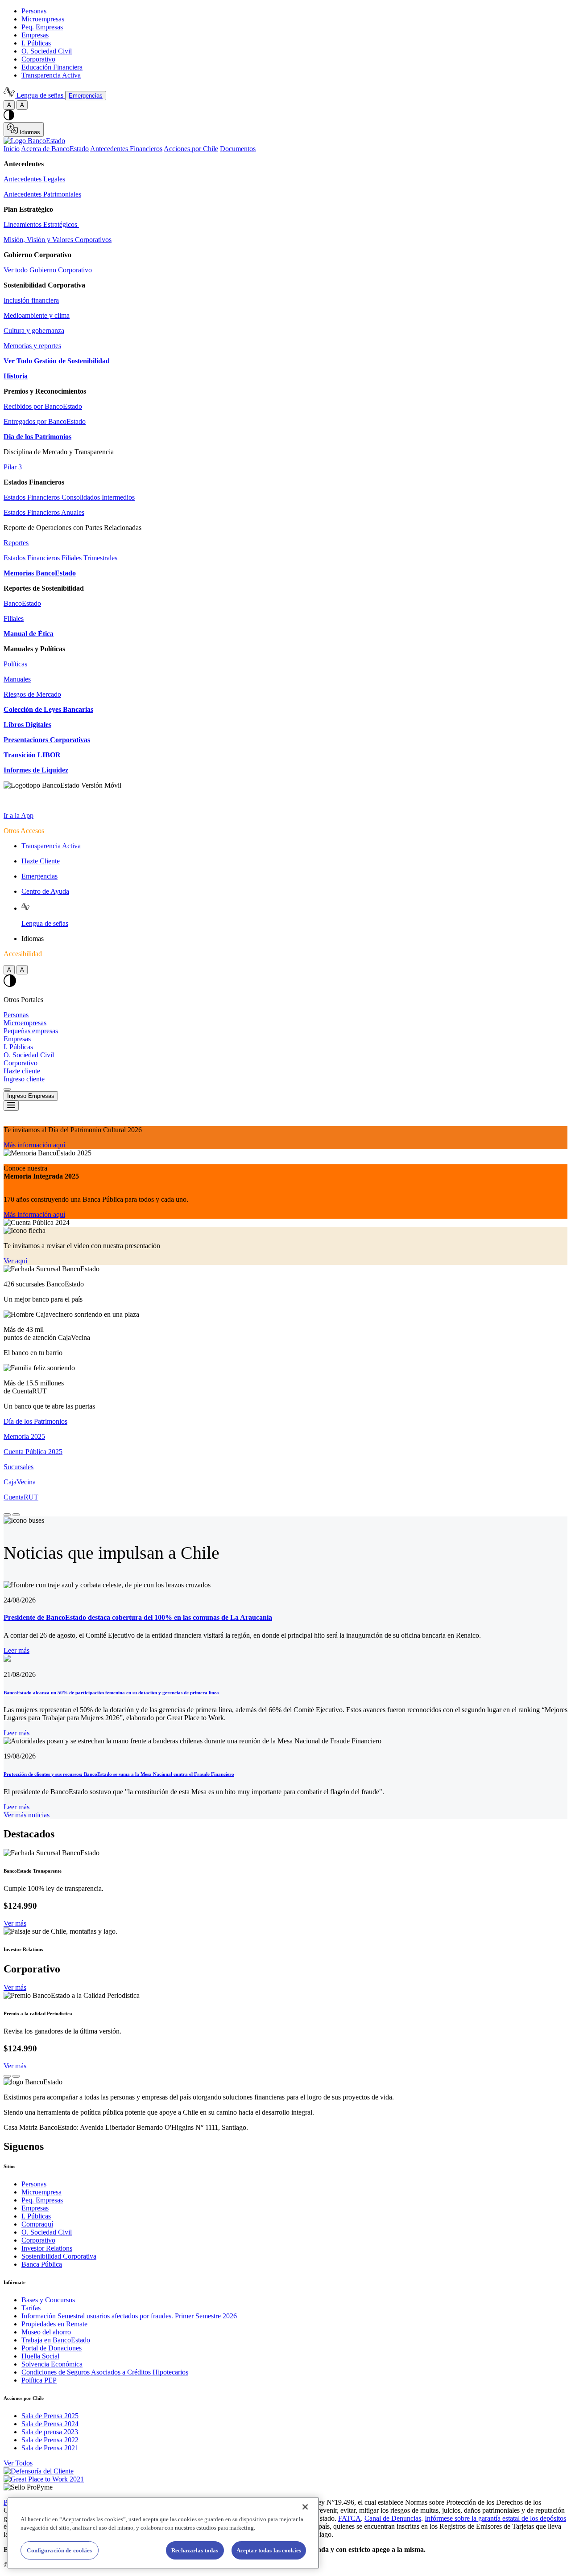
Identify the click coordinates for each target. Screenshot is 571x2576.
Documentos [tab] (238, 149)
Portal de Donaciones (52, 2348)
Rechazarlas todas (195, 2550)
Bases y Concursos (48, 2300)
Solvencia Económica (52, 2364)
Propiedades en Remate (54, 2324)
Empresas (35, 35)
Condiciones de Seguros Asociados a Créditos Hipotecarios (105, 2372)
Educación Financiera (52, 67)
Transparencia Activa (51, 75)
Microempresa (41, 2192)
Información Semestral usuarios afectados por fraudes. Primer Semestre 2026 (129, 2316)
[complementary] (285, 1314)
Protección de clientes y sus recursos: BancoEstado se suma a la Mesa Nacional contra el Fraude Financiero (119, 1774)
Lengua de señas (45, 923)
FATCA (350, 2518)
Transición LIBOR (32, 755)
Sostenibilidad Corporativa (59, 2256)
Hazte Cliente (41, 861)
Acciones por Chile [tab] (191, 149)
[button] (7, 1515)
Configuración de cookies (59, 2550)
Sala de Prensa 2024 (50, 2424)
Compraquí (37, 2224)
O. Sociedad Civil (47, 51)
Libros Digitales (27, 725)
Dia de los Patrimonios (37, 437)
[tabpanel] (285, 300)
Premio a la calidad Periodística (38, 2013)
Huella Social (40, 2356)
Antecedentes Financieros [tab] (126, 149)
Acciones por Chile (24, 2398)
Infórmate (14, 2282)
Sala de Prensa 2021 (50, 2448)
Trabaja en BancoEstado (56, 2340)
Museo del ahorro (46, 2332)
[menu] (11, 1106)
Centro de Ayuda (45, 891)
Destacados (29, 1834)
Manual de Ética (29, 634)
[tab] (285, 1422)
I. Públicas (36, 43)
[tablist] (285, 149)
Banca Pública (42, 2264)
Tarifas (31, 2308)
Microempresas (43, 19)
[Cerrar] (305, 2507)
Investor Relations (23, 1949)
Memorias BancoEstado (40, 573)
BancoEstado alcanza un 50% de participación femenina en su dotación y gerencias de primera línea (111, 1693)
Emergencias (39, 876)
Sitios (9, 2166)
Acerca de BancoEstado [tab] (55, 149)
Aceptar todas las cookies (269, 2550)
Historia (16, 376)
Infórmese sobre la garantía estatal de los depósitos (495, 2518)
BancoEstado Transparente (33, 1871)
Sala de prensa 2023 (50, 2432)
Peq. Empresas (42, 27)
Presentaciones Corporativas (47, 740)
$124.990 (20, 1906)
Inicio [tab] (12, 149)
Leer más (17, 1650)
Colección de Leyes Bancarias (48, 709)
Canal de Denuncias (393, 2518)
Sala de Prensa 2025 (50, 2416)
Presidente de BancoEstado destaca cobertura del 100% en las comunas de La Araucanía (138, 1617)
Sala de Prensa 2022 (50, 2440)
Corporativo (38, 59)
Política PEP (39, 2380)
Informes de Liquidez (36, 770)
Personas (34, 11)
